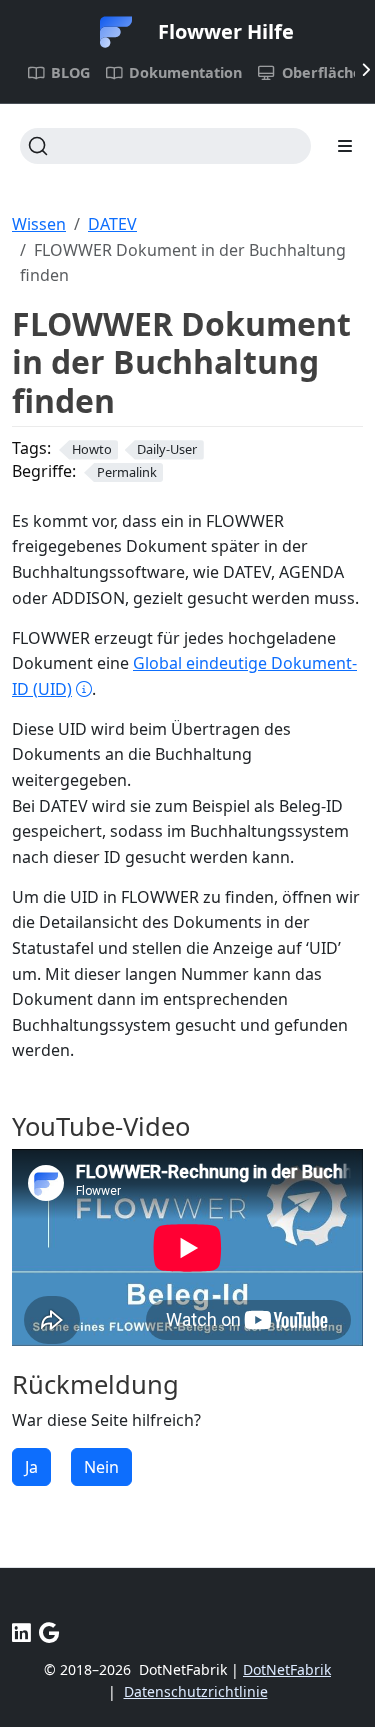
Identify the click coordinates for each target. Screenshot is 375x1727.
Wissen (39, 224)
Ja (31, 1467)
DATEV (112, 224)
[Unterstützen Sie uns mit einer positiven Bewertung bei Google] (49, 1632)
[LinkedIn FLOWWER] (21, 1632)
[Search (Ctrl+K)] (165, 146)
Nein (101, 1467)
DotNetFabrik (287, 1669)
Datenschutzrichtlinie (196, 1691)
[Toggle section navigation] (345, 146)
